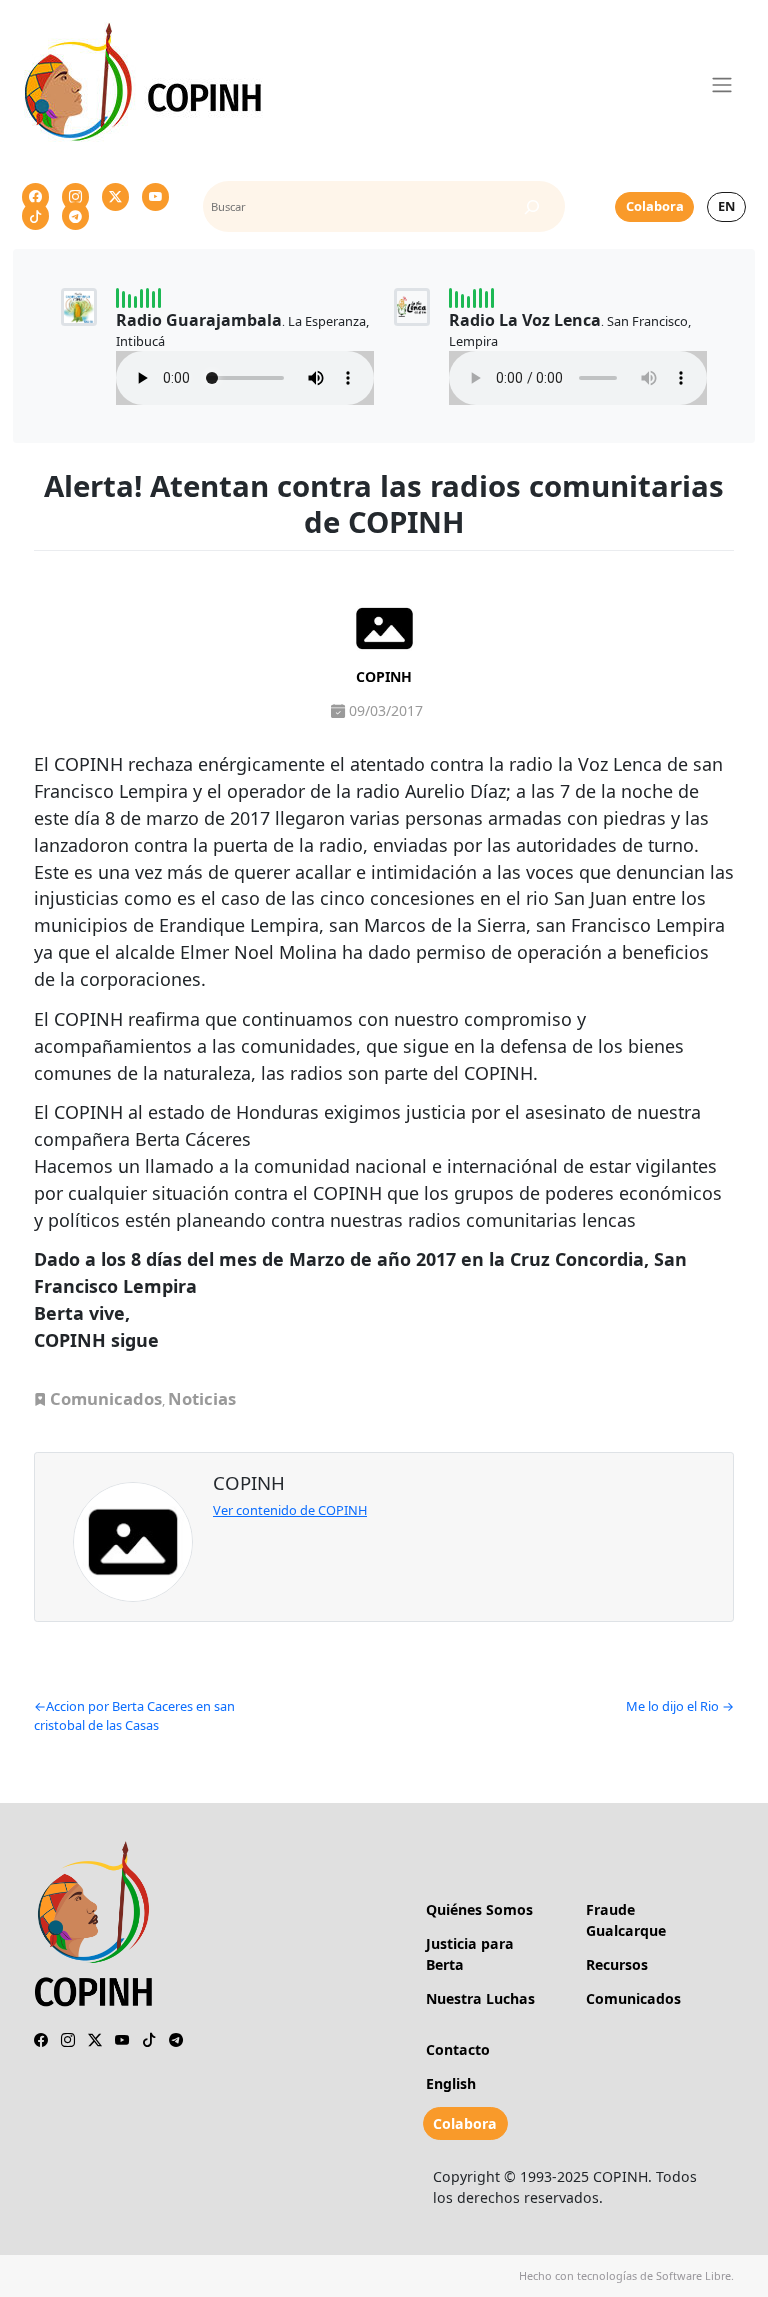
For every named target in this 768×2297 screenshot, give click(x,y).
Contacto (458, 2049)
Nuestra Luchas (480, 1998)
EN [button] (726, 206)
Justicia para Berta (470, 1954)
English (451, 2083)
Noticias (202, 1398)
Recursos (617, 1964)
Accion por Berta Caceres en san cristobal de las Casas (134, 1715)
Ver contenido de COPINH (290, 1510)
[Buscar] (532, 206)
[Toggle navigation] (722, 85)
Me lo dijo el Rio (672, 1706)
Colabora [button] (655, 206)
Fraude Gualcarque (626, 1920)
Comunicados (106, 1398)
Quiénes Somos (479, 1909)
